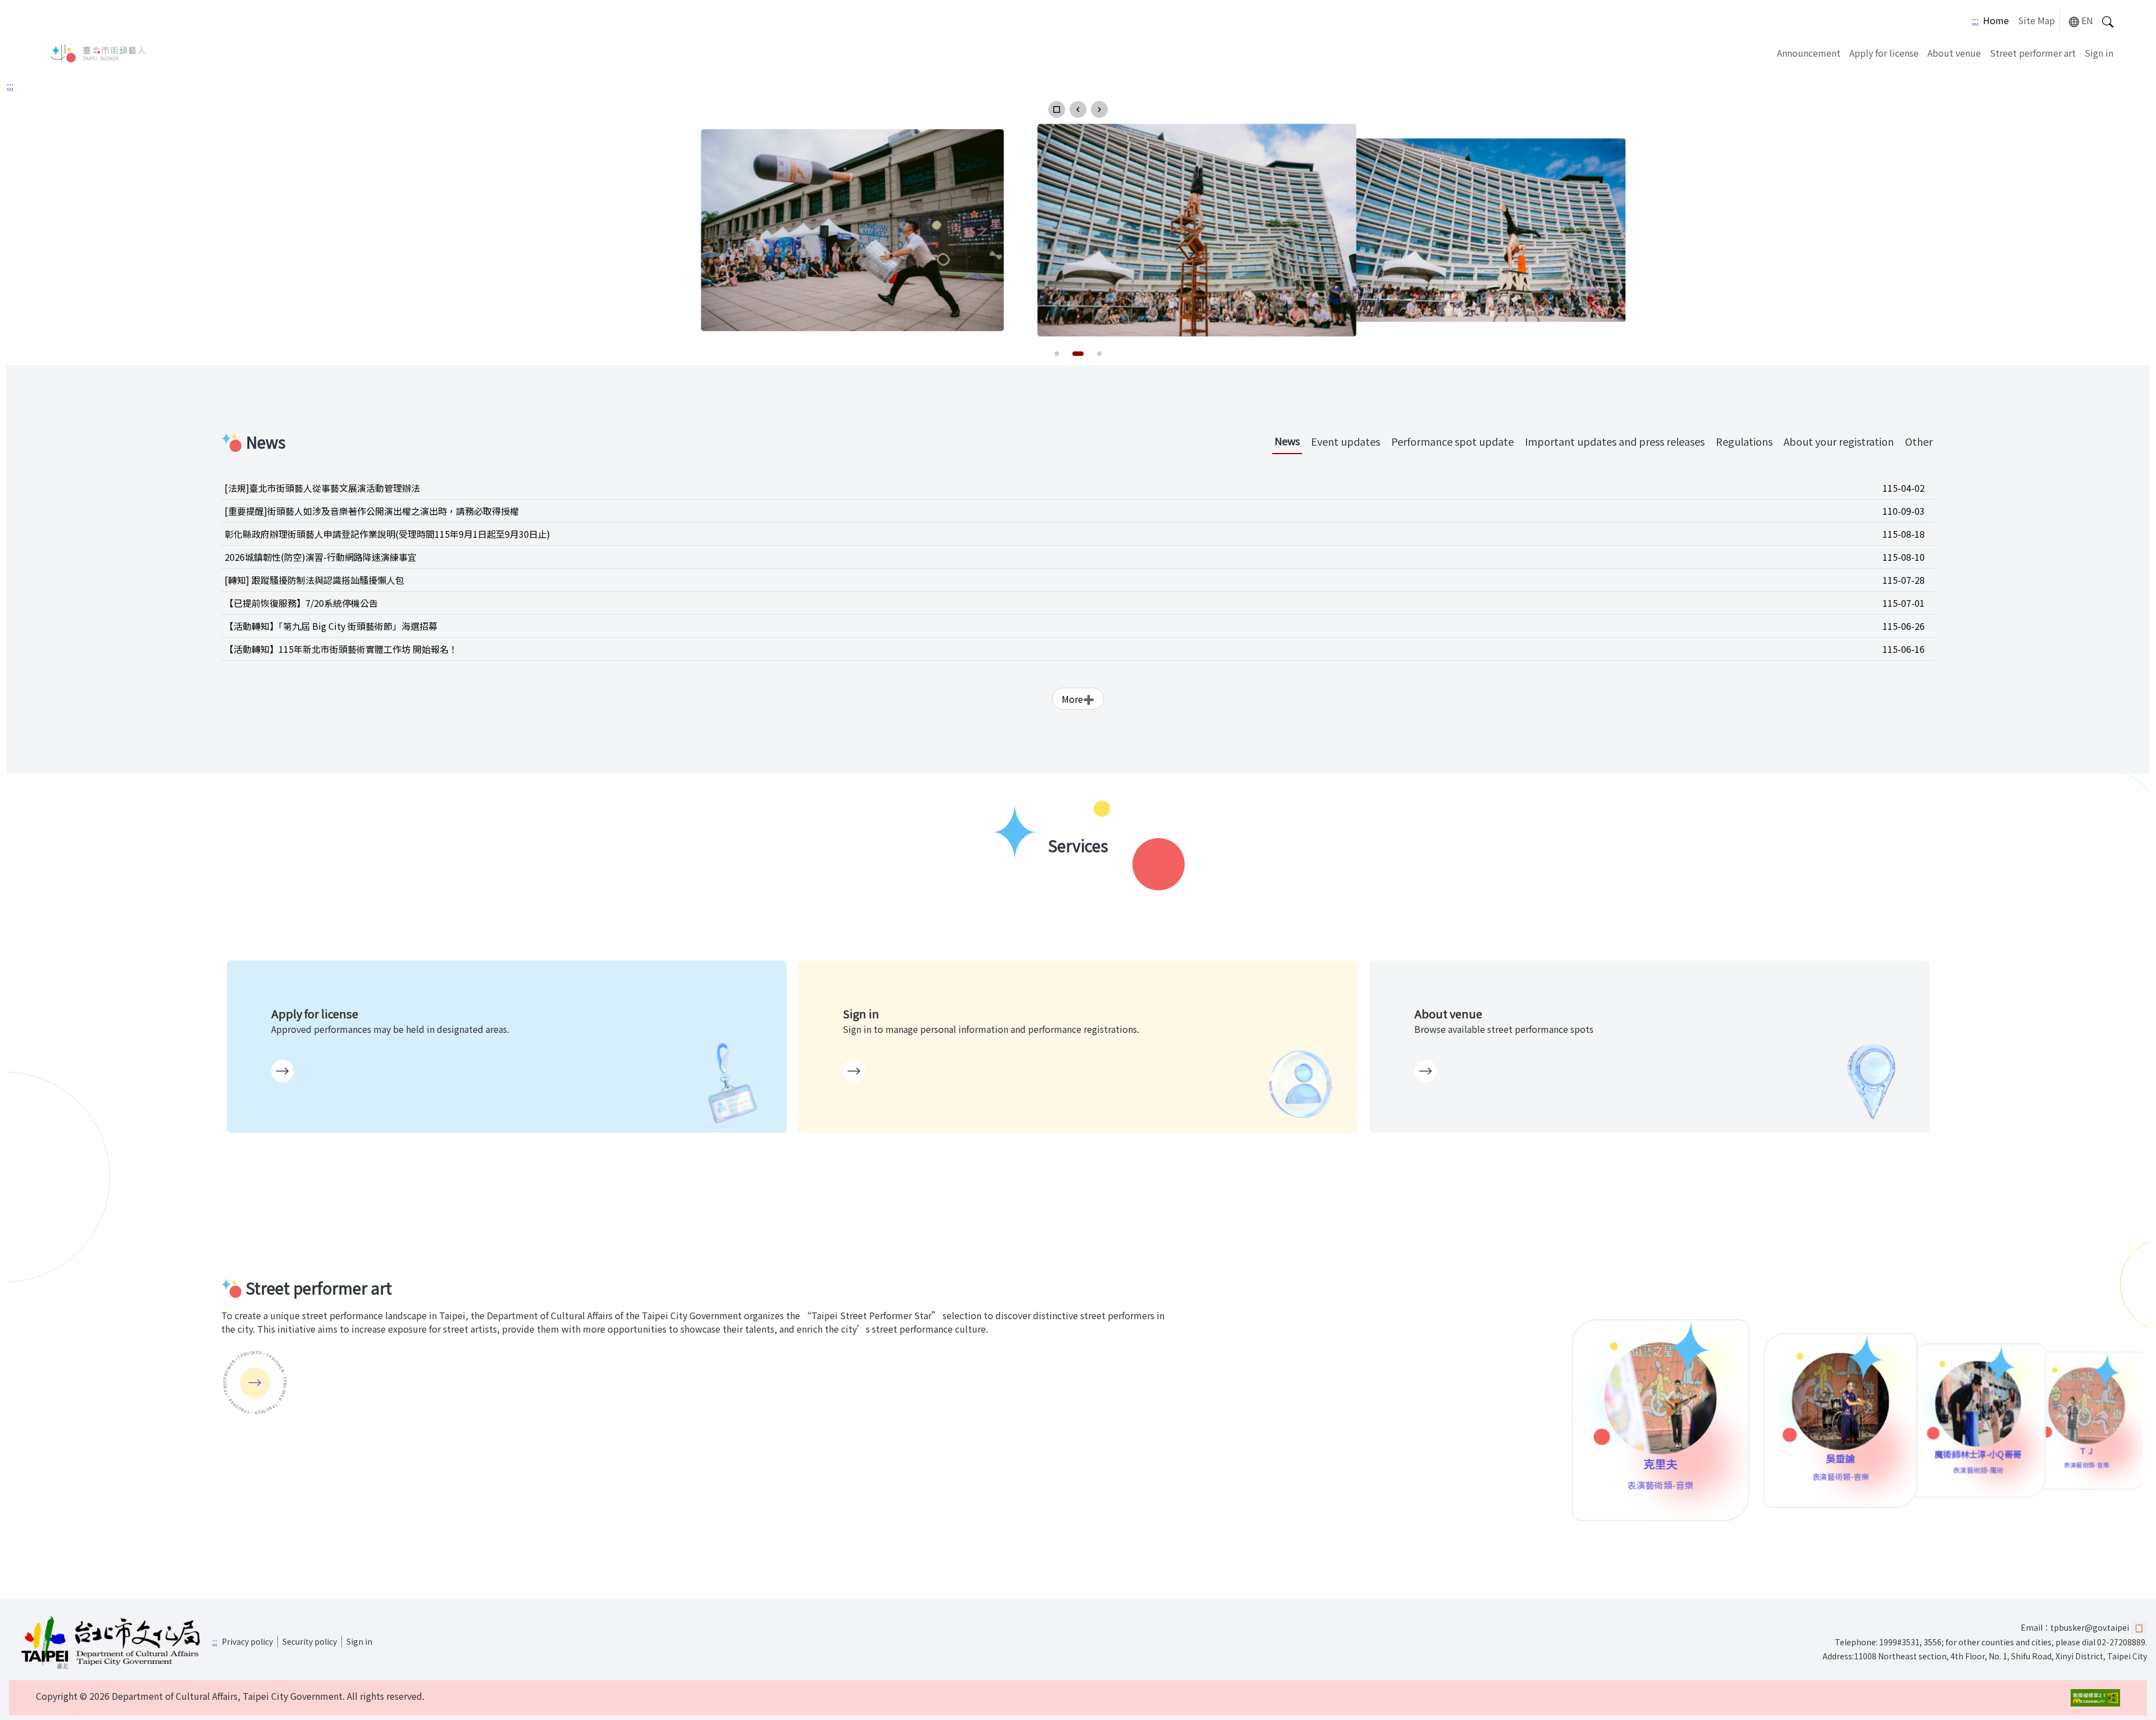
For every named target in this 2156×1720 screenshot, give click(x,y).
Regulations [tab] (1744, 441)
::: (1975, 20)
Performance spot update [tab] (1452, 441)
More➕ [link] (1078, 699)
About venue (1954, 53)
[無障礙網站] (2095, 1698)
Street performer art (2033, 53)
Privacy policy (247, 1641)
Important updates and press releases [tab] (1615, 441)
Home (1996, 20)
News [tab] (1287, 441)
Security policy (310, 1641)
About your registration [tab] (1839, 441)
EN (2087, 20)
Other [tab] (1919, 441)
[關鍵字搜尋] (2108, 20)
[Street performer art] (255, 1383)
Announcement (1809, 53)
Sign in (2099, 53)
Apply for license (1884, 53)
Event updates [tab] (1346, 441)
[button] (1057, 109)
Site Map (2036, 20)
